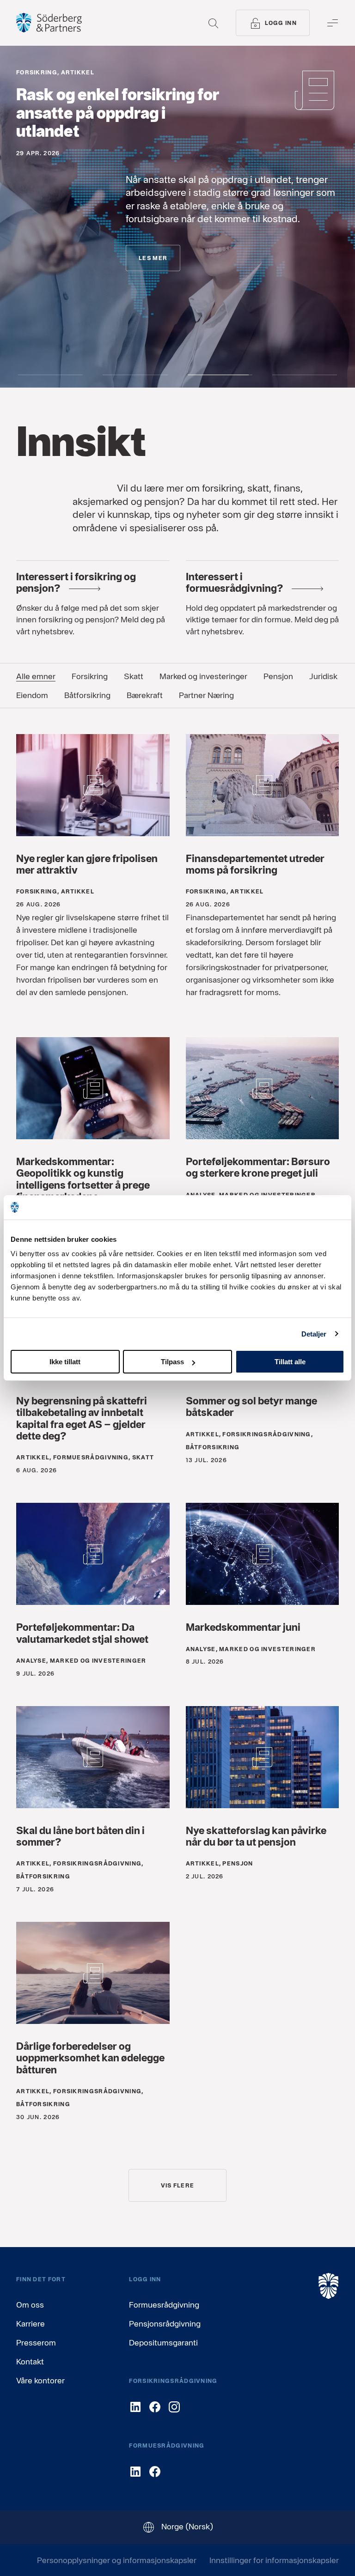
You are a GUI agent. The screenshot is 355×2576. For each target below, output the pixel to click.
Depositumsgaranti (163, 2342)
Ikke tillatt (65, 1362)
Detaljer (314, 1334)
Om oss (30, 2305)
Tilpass (172, 1362)
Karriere (31, 2324)
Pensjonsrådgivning (165, 2324)
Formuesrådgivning (164, 2305)
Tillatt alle (290, 1362)
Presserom (36, 2342)
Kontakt (30, 2361)
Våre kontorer (40, 2380)
